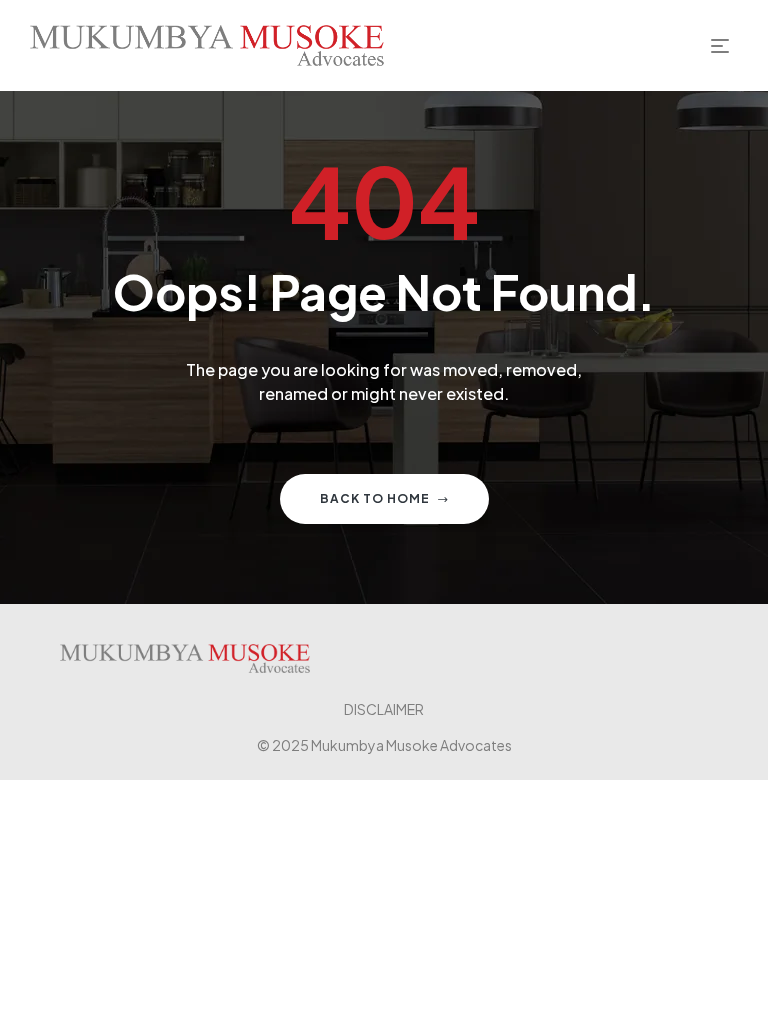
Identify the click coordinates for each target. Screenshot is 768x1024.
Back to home (375, 498)
